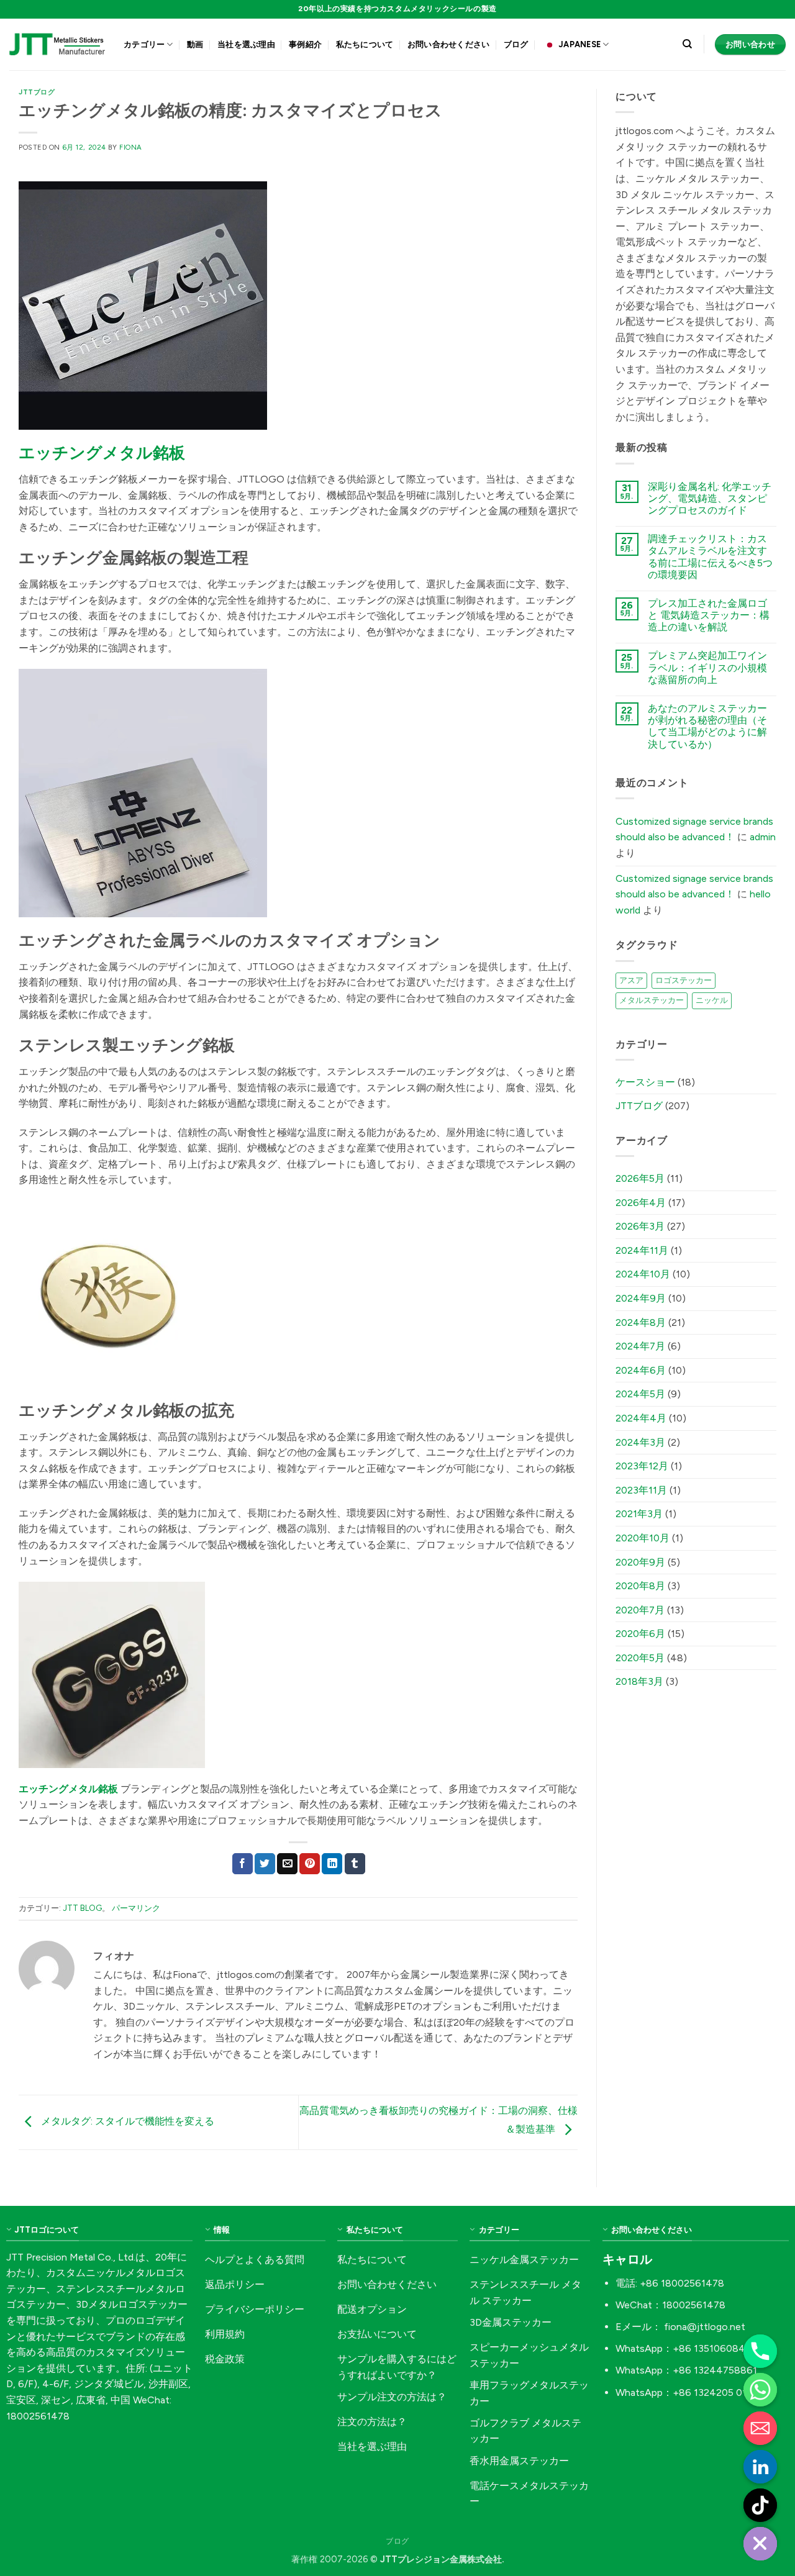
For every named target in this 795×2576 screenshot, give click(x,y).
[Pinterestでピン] (310, 1864)
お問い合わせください (449, 44)
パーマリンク (136, 1908)
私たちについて (365, 44)
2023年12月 (642, 1466)
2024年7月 (640, 1346)
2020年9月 (640, 1562)
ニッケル (712, 1000)
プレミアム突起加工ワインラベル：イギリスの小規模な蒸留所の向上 (707, 667)
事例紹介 (305, 44)
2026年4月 (641, 1203)
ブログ (516, 44)
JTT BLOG (82, 1908)
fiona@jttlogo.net (705, 2327)
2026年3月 (640, 1226)
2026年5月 (640, 1178)
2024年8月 (641, 1322)
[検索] (687, 44)
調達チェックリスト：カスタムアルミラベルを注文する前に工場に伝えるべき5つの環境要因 (710, 557)
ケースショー (645, 1082)
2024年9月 (641, 1298)
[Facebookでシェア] (243, 1864)
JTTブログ (37, 92)
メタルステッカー (652, 1000)
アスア (631, 980)
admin (763, 837)
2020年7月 (640, 1610)
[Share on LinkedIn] (332, 1864)
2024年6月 (641, 1370)
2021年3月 (639, 1514)
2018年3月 (639, 1681)
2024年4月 (641, 1418)
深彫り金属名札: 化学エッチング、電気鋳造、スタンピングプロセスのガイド (710, 498)
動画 (195, 44)
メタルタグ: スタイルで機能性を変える (126, 2122)
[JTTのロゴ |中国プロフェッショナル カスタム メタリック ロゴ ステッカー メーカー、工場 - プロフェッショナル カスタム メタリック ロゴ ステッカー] (57, 44)
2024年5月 (640, 1394)
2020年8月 (640, 1586)
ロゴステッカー (684, 980)
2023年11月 (641, 1490)
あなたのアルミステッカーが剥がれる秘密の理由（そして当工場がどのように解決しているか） (707, 726)
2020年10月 (643, 1538)
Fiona (131, 147)
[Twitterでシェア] (265, 1864)
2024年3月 (640, 1442)
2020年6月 (640, 1634)
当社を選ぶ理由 (246, 44)
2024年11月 (642, 1250)
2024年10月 (643, 1274)
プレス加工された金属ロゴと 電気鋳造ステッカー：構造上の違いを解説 (709, 615)
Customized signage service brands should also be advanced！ (694, 829)
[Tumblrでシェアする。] (355, 1864)
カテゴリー (144, 44)
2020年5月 (640, 1658)
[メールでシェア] (287, 1864)
